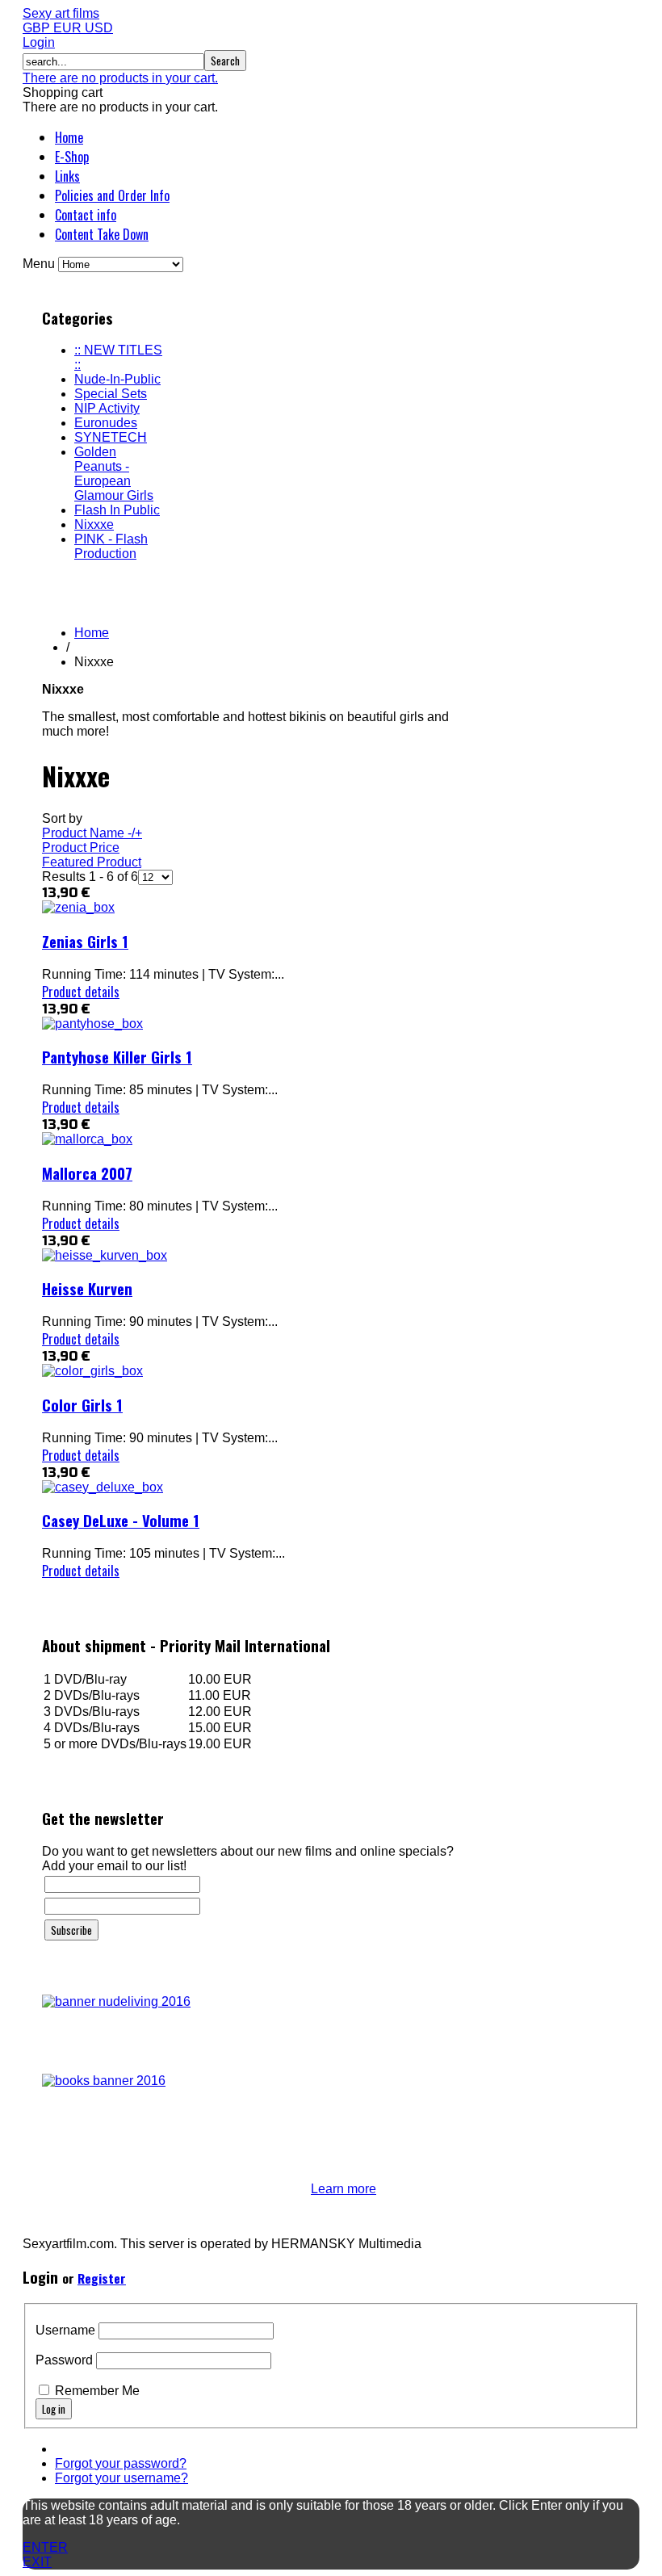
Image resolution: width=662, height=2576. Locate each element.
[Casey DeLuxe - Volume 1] (103, 1487)
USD (99, 28)
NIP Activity (107, 408)
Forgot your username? (122, 2478)
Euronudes (106, 423)
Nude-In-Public (117, 379)
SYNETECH (111, 437)
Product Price (81, 847)
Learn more (344, 2189)
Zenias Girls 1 (85, 941)
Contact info (86, 215)
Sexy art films (61, 13)
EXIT (37, 2562)
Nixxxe (94, 524)
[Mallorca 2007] (87, 1139)
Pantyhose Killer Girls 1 (117, 1057)
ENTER (45, 2547)
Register (102, 2278)
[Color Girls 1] (92, 1371)
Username (65, 2330)
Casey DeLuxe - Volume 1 (121, 1520)
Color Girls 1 (82, 1405)
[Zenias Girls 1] (78, 907)
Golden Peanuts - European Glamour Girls (114, 474)
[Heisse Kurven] (105, 1255)
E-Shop (72, 157)
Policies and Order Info (112, 195)
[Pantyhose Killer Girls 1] (92, 1024)
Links (67, 176)
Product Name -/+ (92, 833)
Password (64, 2360)
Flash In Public (117, 510)
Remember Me (97, 2391)
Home (69, 137)
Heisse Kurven (87, 1288)
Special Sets (111, 394)
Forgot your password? (121, 2463)
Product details (81, 992)
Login (39, 42)
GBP (38, 28)
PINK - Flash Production (111, 546)
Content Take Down (102, 234)
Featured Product (92, 862)
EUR (69, 28)
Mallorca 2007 (87, 1173)
